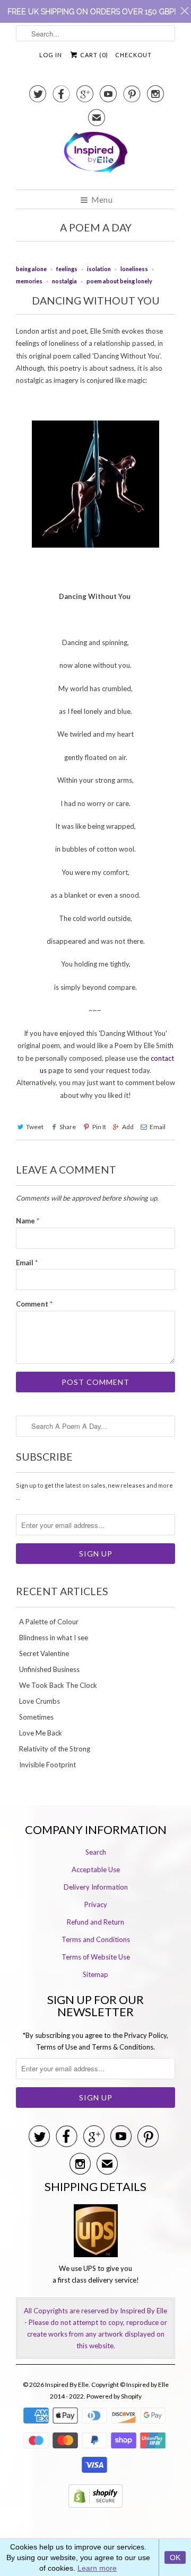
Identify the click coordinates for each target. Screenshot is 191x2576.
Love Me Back (41, 1733)
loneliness (134, 269)
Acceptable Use (96, 1870)
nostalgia (64, 281)
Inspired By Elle (67, 2385)
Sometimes (36, 1717)
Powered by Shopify (114, 2396)
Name (28, 1221)
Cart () (93, 55)
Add (128, 1127)
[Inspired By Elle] (95, 157)
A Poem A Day (96, 227)
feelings (67, 269)
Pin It (99, 1127)
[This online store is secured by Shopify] (95, 2510)
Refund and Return (95, 1922)
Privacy (96, 1904)
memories (29, 281)
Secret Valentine (44, 1653)
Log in (51, 55)
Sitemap (95, 1974)
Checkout (133, 55)
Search (96, 1852)
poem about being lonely (119, 281)
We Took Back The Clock (58, 1685)
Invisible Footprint (47, 1765)
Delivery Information (96, 1887)
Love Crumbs (40, 1701)
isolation (99, 269)
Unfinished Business (49, 1669)
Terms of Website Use (96, 1957)
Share (68, 1127)
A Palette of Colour (49, 1622)
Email (158, 1127)
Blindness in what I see (54, 1638)
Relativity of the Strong (55, 1749)
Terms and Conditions (96, 1939)
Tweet (35, 1127)
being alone (31, 269)
